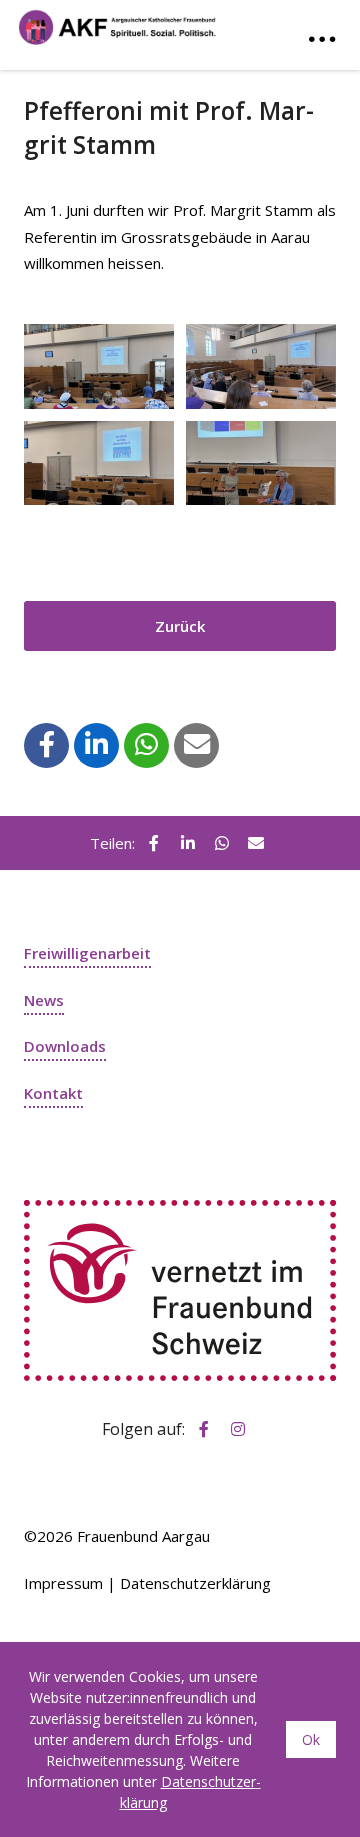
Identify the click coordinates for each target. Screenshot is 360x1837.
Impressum (63, 1583)
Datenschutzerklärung (195, 1583)
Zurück (180, 626)
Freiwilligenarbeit (87, 953)
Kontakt (53, 1093)
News (44, 1000)
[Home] (118, 22)
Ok (311, 1739)
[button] (47, 744)
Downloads (65, 1046)
